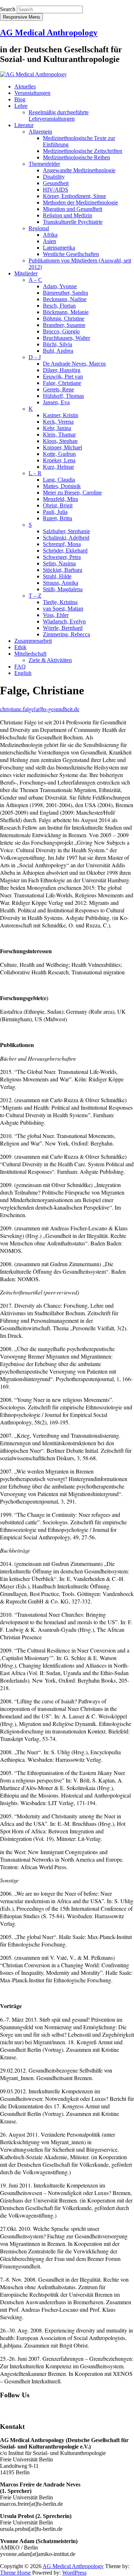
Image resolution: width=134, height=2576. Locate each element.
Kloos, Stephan (60, 441)
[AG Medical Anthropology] (33, 74)
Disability (54, 177)
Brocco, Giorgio (61, 331)
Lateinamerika (59, 248)
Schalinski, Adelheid (66, 538)
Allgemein (40, 132)
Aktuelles (25, 86)
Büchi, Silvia (58, 344)
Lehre (21, 106)
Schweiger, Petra (62, 557)
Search (8, 9)
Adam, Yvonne (60, 286)
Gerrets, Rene (58, 389)
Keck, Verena (58, 422)
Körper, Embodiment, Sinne (75, 196)
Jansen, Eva (56, 402)
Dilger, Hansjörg (62, 370)
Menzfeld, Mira (60, 499)
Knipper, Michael (63, 447)
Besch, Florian (59, 306)
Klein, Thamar (59, 435)
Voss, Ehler (56, 615)
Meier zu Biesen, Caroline (72, 493)
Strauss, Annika (61, 583)
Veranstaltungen (32, 93)
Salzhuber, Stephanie (66, 531)
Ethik (20, 647)
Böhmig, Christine (64, 319)
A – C (35, 280)
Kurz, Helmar (58, 467)
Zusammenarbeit (33, 641)
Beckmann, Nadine (65, 299)
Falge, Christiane (62, 383)
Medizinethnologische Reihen (76, 157)
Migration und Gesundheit (73, 209)
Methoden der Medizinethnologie (80, 202)
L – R (35, 473)
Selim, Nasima (59, 563)
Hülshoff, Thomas (63, 396)
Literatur (24, 125)
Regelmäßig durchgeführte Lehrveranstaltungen (59, 115)
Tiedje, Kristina (60, 602)
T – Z (35, 596)
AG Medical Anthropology (49, 33)
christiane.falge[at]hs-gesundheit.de (40, 709)
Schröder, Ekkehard (65, 551)
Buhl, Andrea (58, 351)
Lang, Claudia (59, 480)
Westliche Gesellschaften (71, 254)
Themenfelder (44, 164)
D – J (35, 357)
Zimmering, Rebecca (66, 634)
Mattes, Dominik (62, 486)
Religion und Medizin (68, 215)
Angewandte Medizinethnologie (79, 170)
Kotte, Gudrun (59, 454)
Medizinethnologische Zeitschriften (83, 151)
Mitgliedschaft (30, 654)
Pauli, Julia (55, 512)
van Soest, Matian (63, 609)
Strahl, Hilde (57, 576)
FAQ (20, 667)
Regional (39, 228)
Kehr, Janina (57, 428)
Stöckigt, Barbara (63, 570)
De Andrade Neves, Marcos (74, 364)
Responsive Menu (21, 17)
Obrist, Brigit (58, 505)
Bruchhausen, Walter (66, 338)
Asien (49, 241)
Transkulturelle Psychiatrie (73, 222)
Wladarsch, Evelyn (64, 621)
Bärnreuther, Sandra (65, 293)
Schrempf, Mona (62, 544)
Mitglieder (26, 273)
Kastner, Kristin (61, 415)
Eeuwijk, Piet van (63, 377)
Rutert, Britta (58, 518)
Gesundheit (56, 183)
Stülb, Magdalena (63, 589)
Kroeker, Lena (59, 460)
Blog (20, 99)
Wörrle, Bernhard (63, 628)
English (23, 673)
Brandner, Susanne (64, 325)
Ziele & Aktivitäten (50, 660)
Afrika (50, 235)
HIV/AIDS (56, 190)
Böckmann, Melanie (66, 312)
